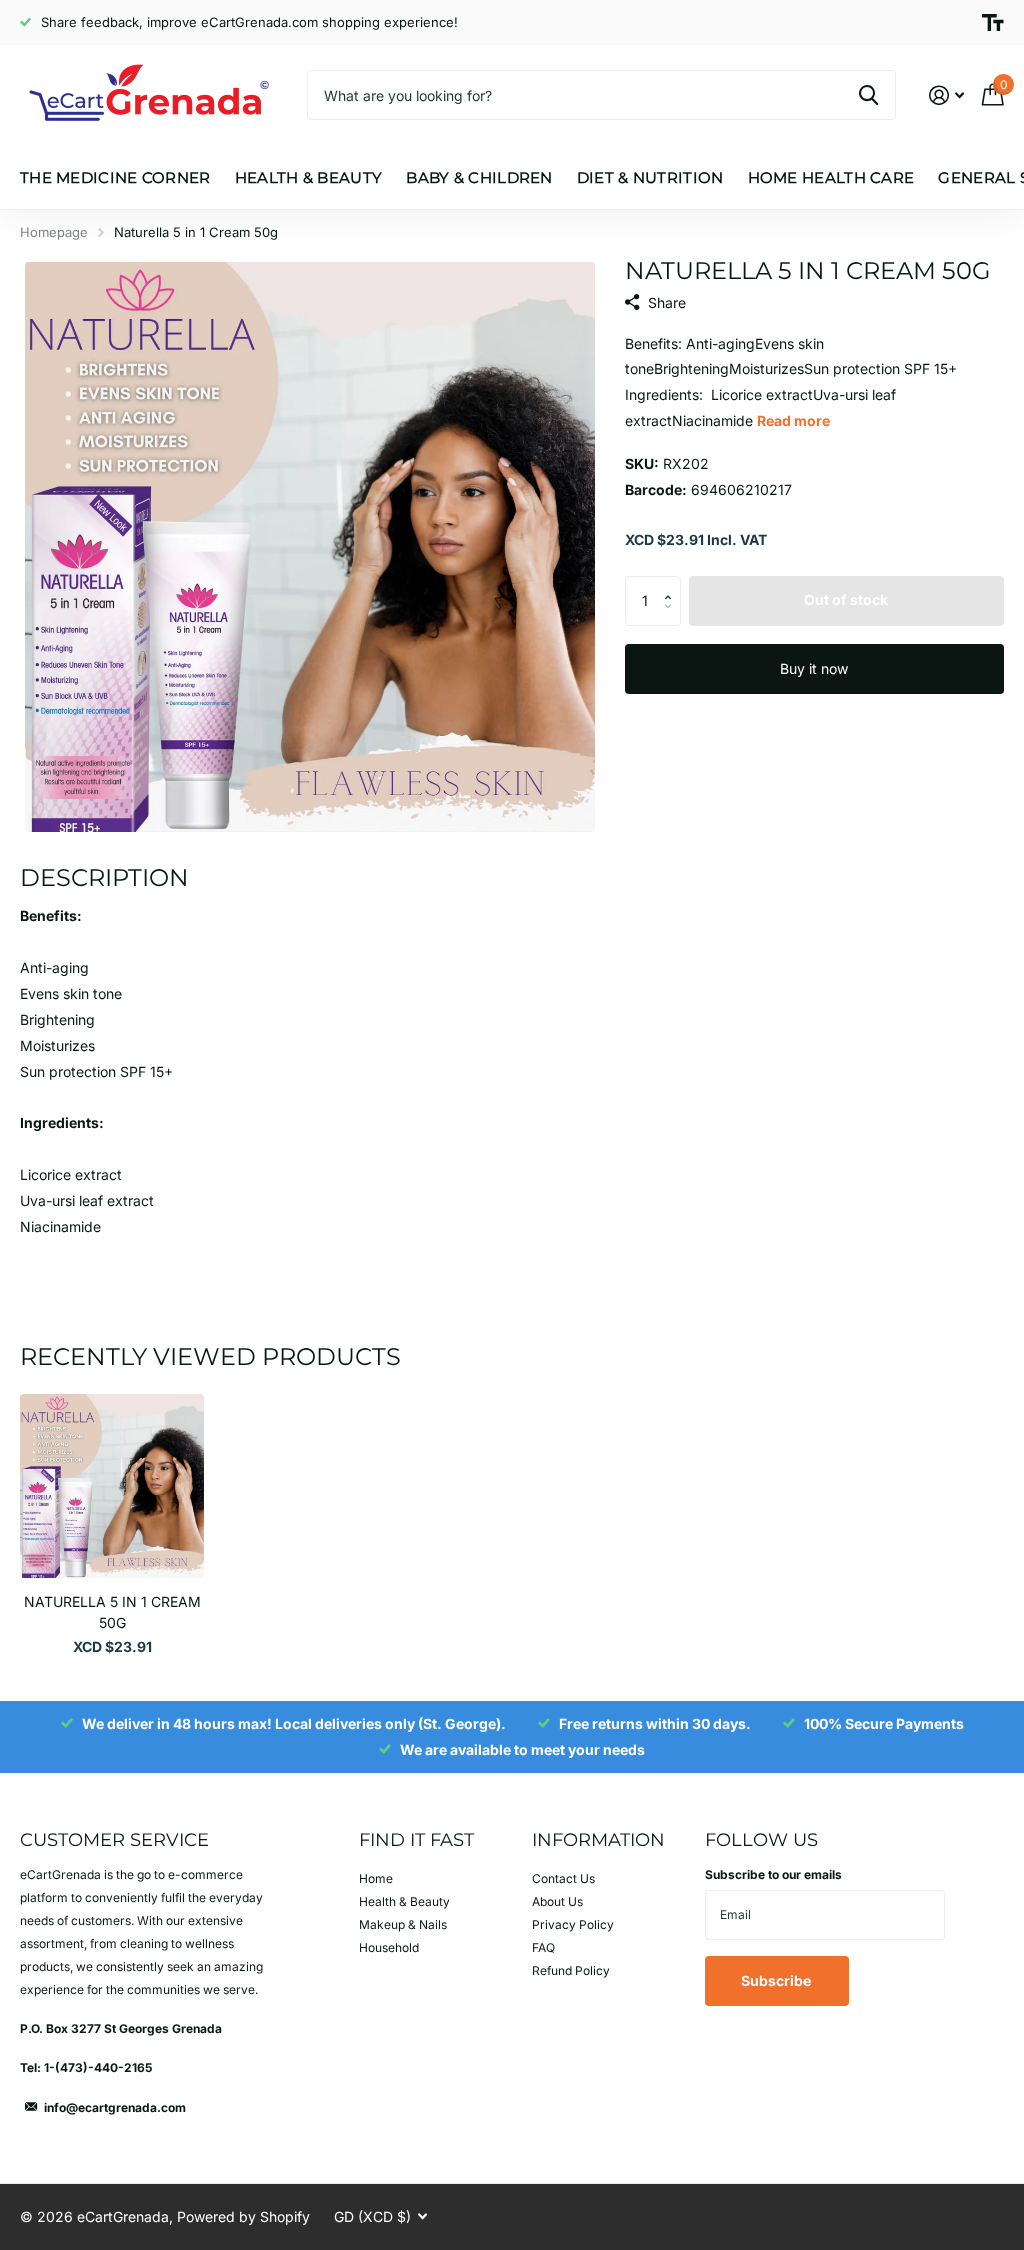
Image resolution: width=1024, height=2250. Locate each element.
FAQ (543, 1947)
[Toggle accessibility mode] (993, 23)
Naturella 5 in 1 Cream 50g (112, 1612)
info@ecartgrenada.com (115, 2107)
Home (376, 1878)
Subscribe (777, 1980)
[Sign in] (946, 95)
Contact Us (563, 1878)
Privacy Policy (573, 1924)
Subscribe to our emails (773, 1874)
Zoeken (868, 95)
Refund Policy (571, 1970)
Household (389, 1947)
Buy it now (814, 668)
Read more (793, 420)
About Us (557, 1901)
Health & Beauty (404, 1901)
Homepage (54, 232)
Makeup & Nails (403, 1924)
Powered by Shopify (243, 2216)
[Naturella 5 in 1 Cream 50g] (112, 1486)
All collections (115, 198)
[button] (673, 583)
